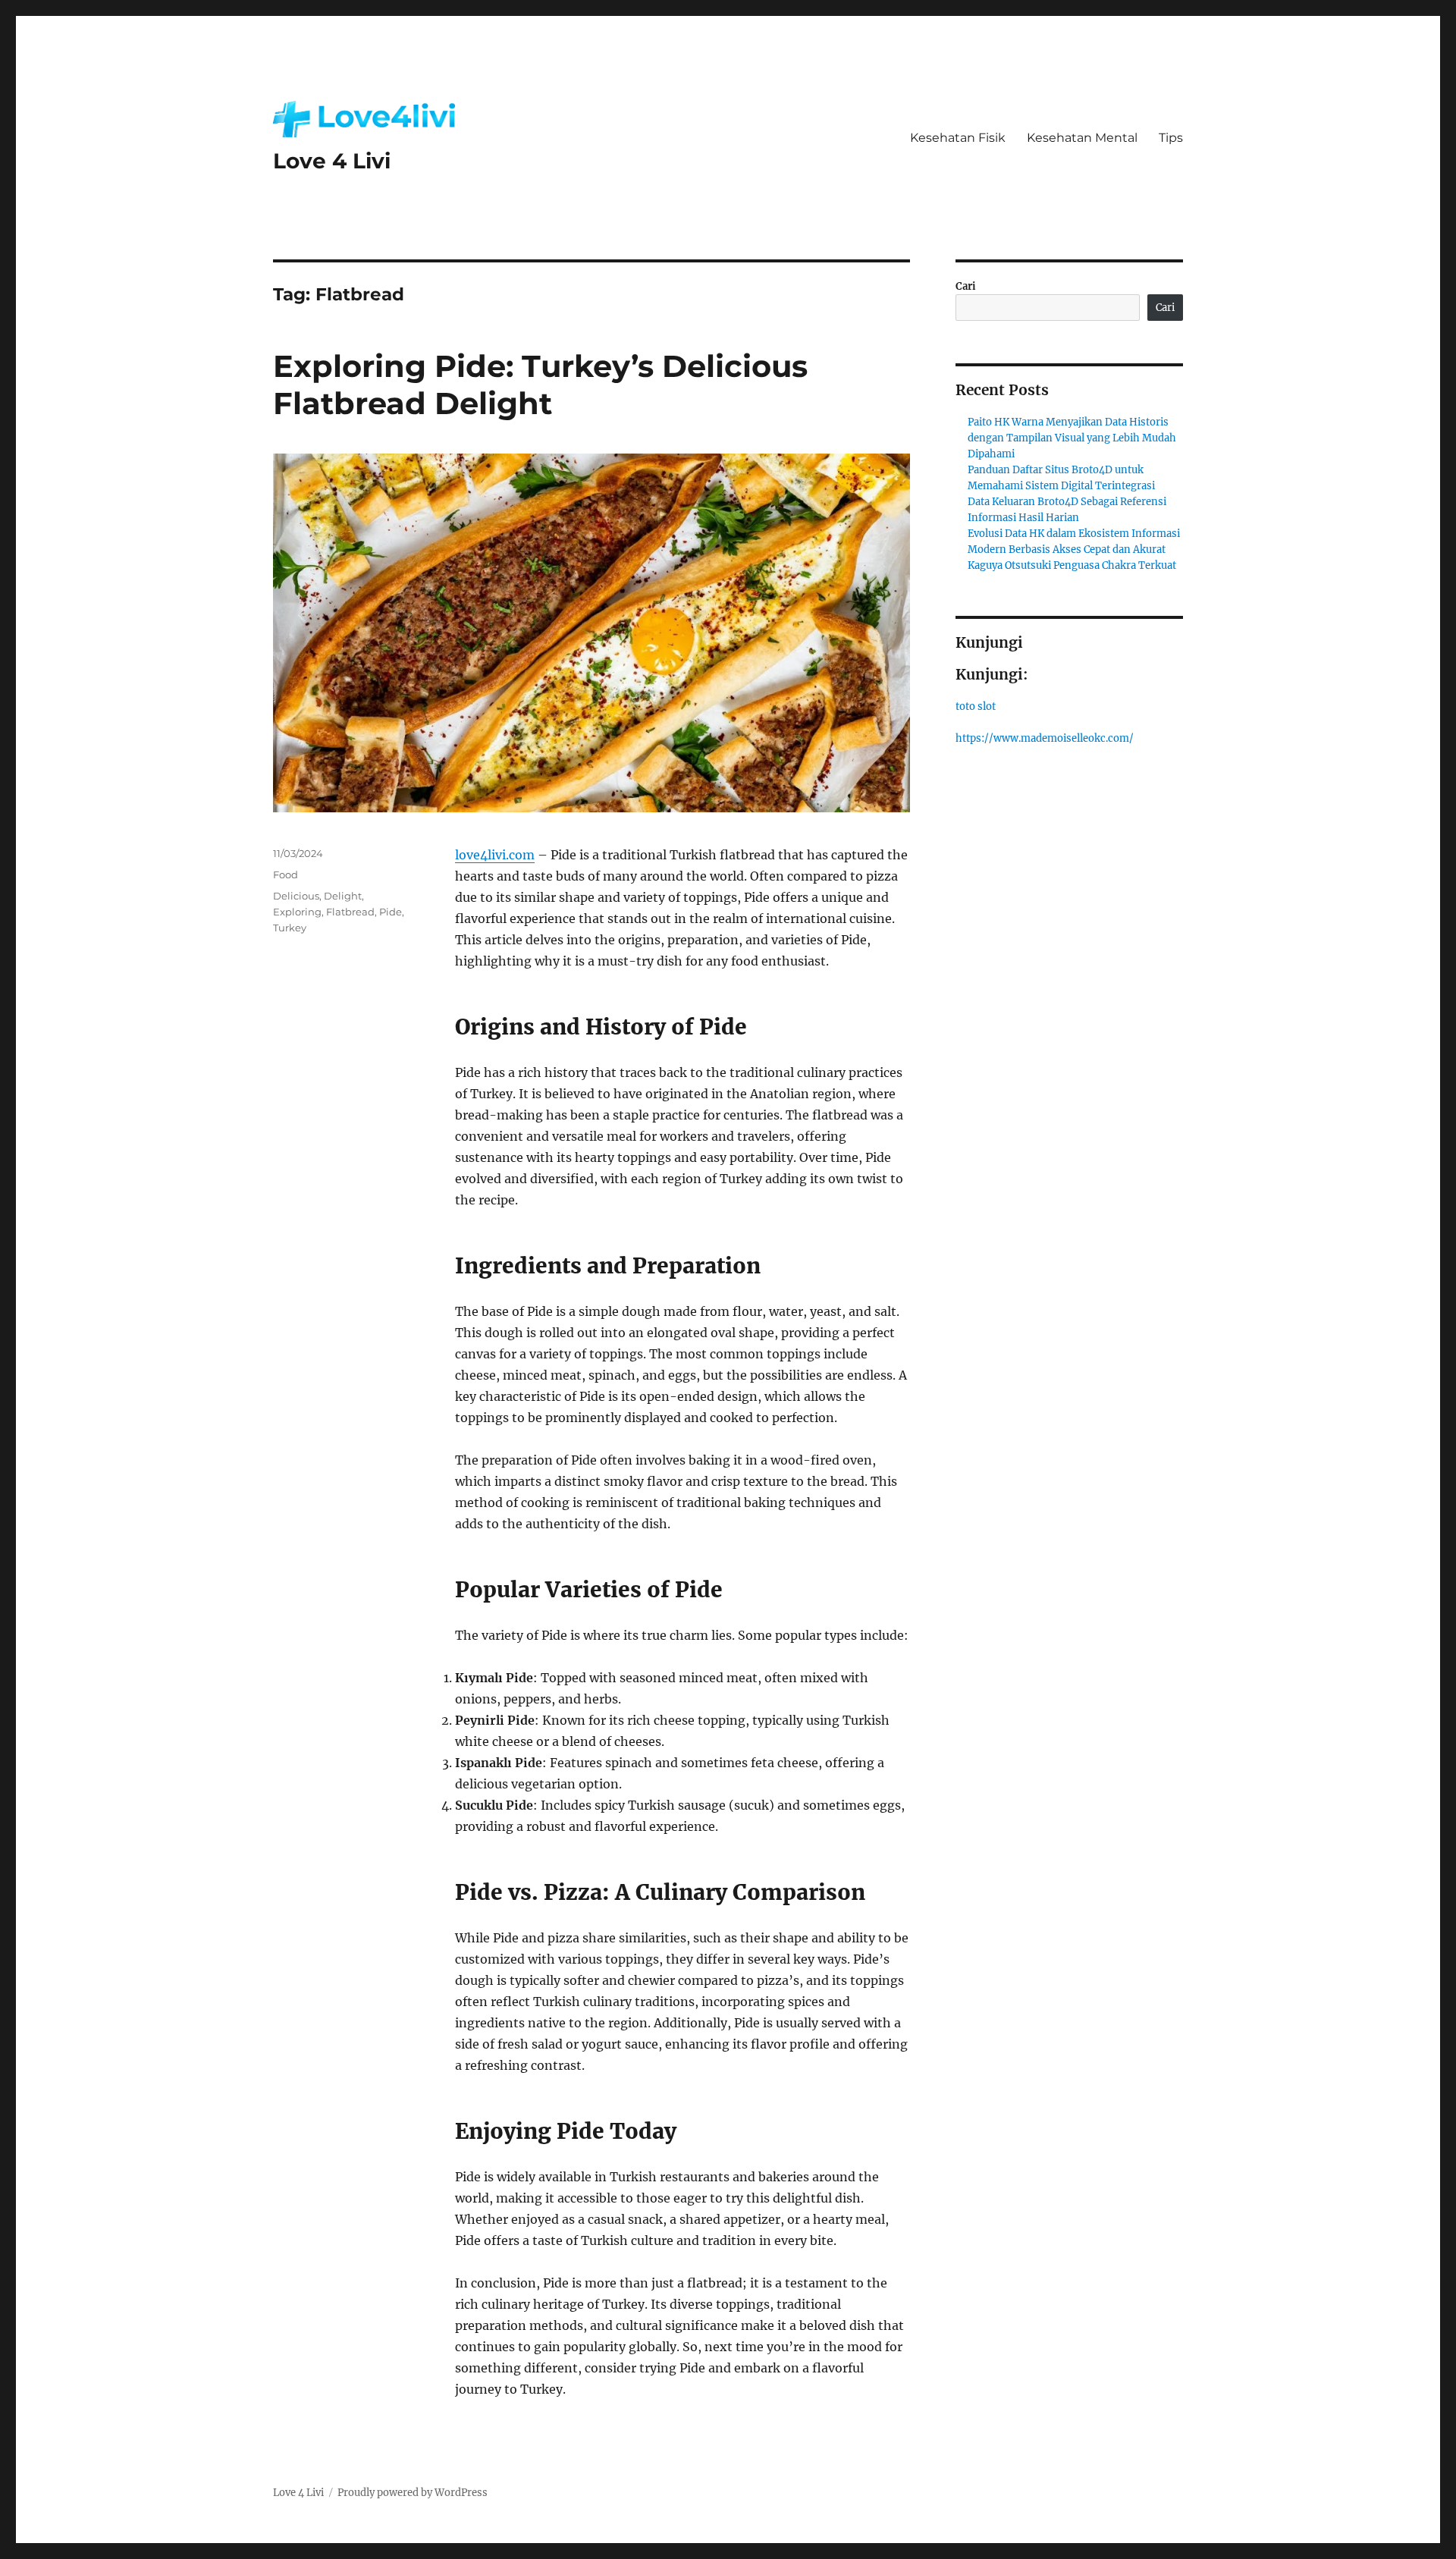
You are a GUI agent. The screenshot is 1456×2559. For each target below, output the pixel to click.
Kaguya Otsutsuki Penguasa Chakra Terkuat (1072, 565)
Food (286, 874)
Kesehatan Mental (1082, 138)
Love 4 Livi (332, 161)
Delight (343, 896)
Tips (1171, 138)
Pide (391, 912)
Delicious (296, 896)
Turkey (290, 928)
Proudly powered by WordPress (413, 2493)
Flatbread (350, 912)
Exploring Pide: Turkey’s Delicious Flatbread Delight (540, 385)
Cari (966, 286)
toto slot (976, 706)
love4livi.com (495, 855)
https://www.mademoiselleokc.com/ (1045, 738)
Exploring (297, 912)
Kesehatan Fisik (958, 138)
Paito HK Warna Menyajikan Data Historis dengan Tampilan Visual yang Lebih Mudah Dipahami (1072, 438)
